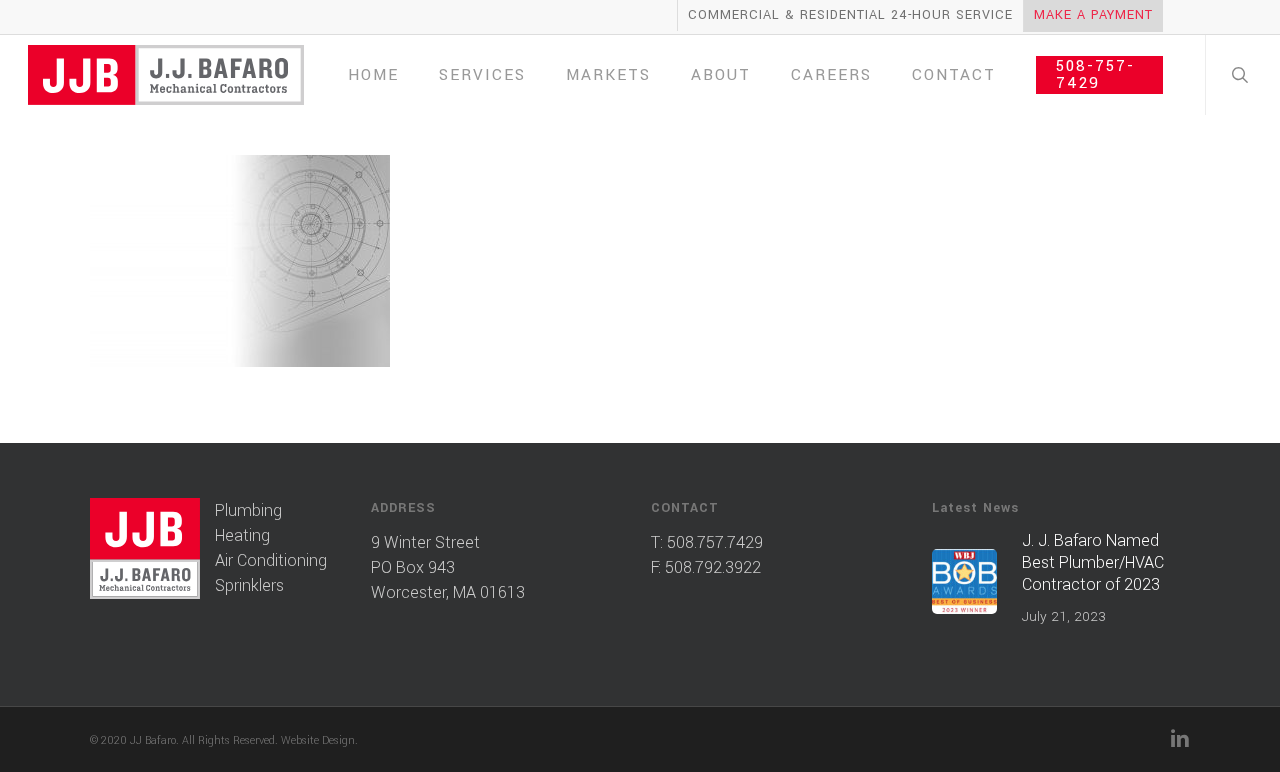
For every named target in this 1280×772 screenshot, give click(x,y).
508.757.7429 (715, 542)
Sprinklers (249, 585)
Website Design (318, 740)
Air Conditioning (271, 560)
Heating (242, 535)
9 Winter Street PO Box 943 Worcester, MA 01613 (448, 567)
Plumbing (248, 510)
